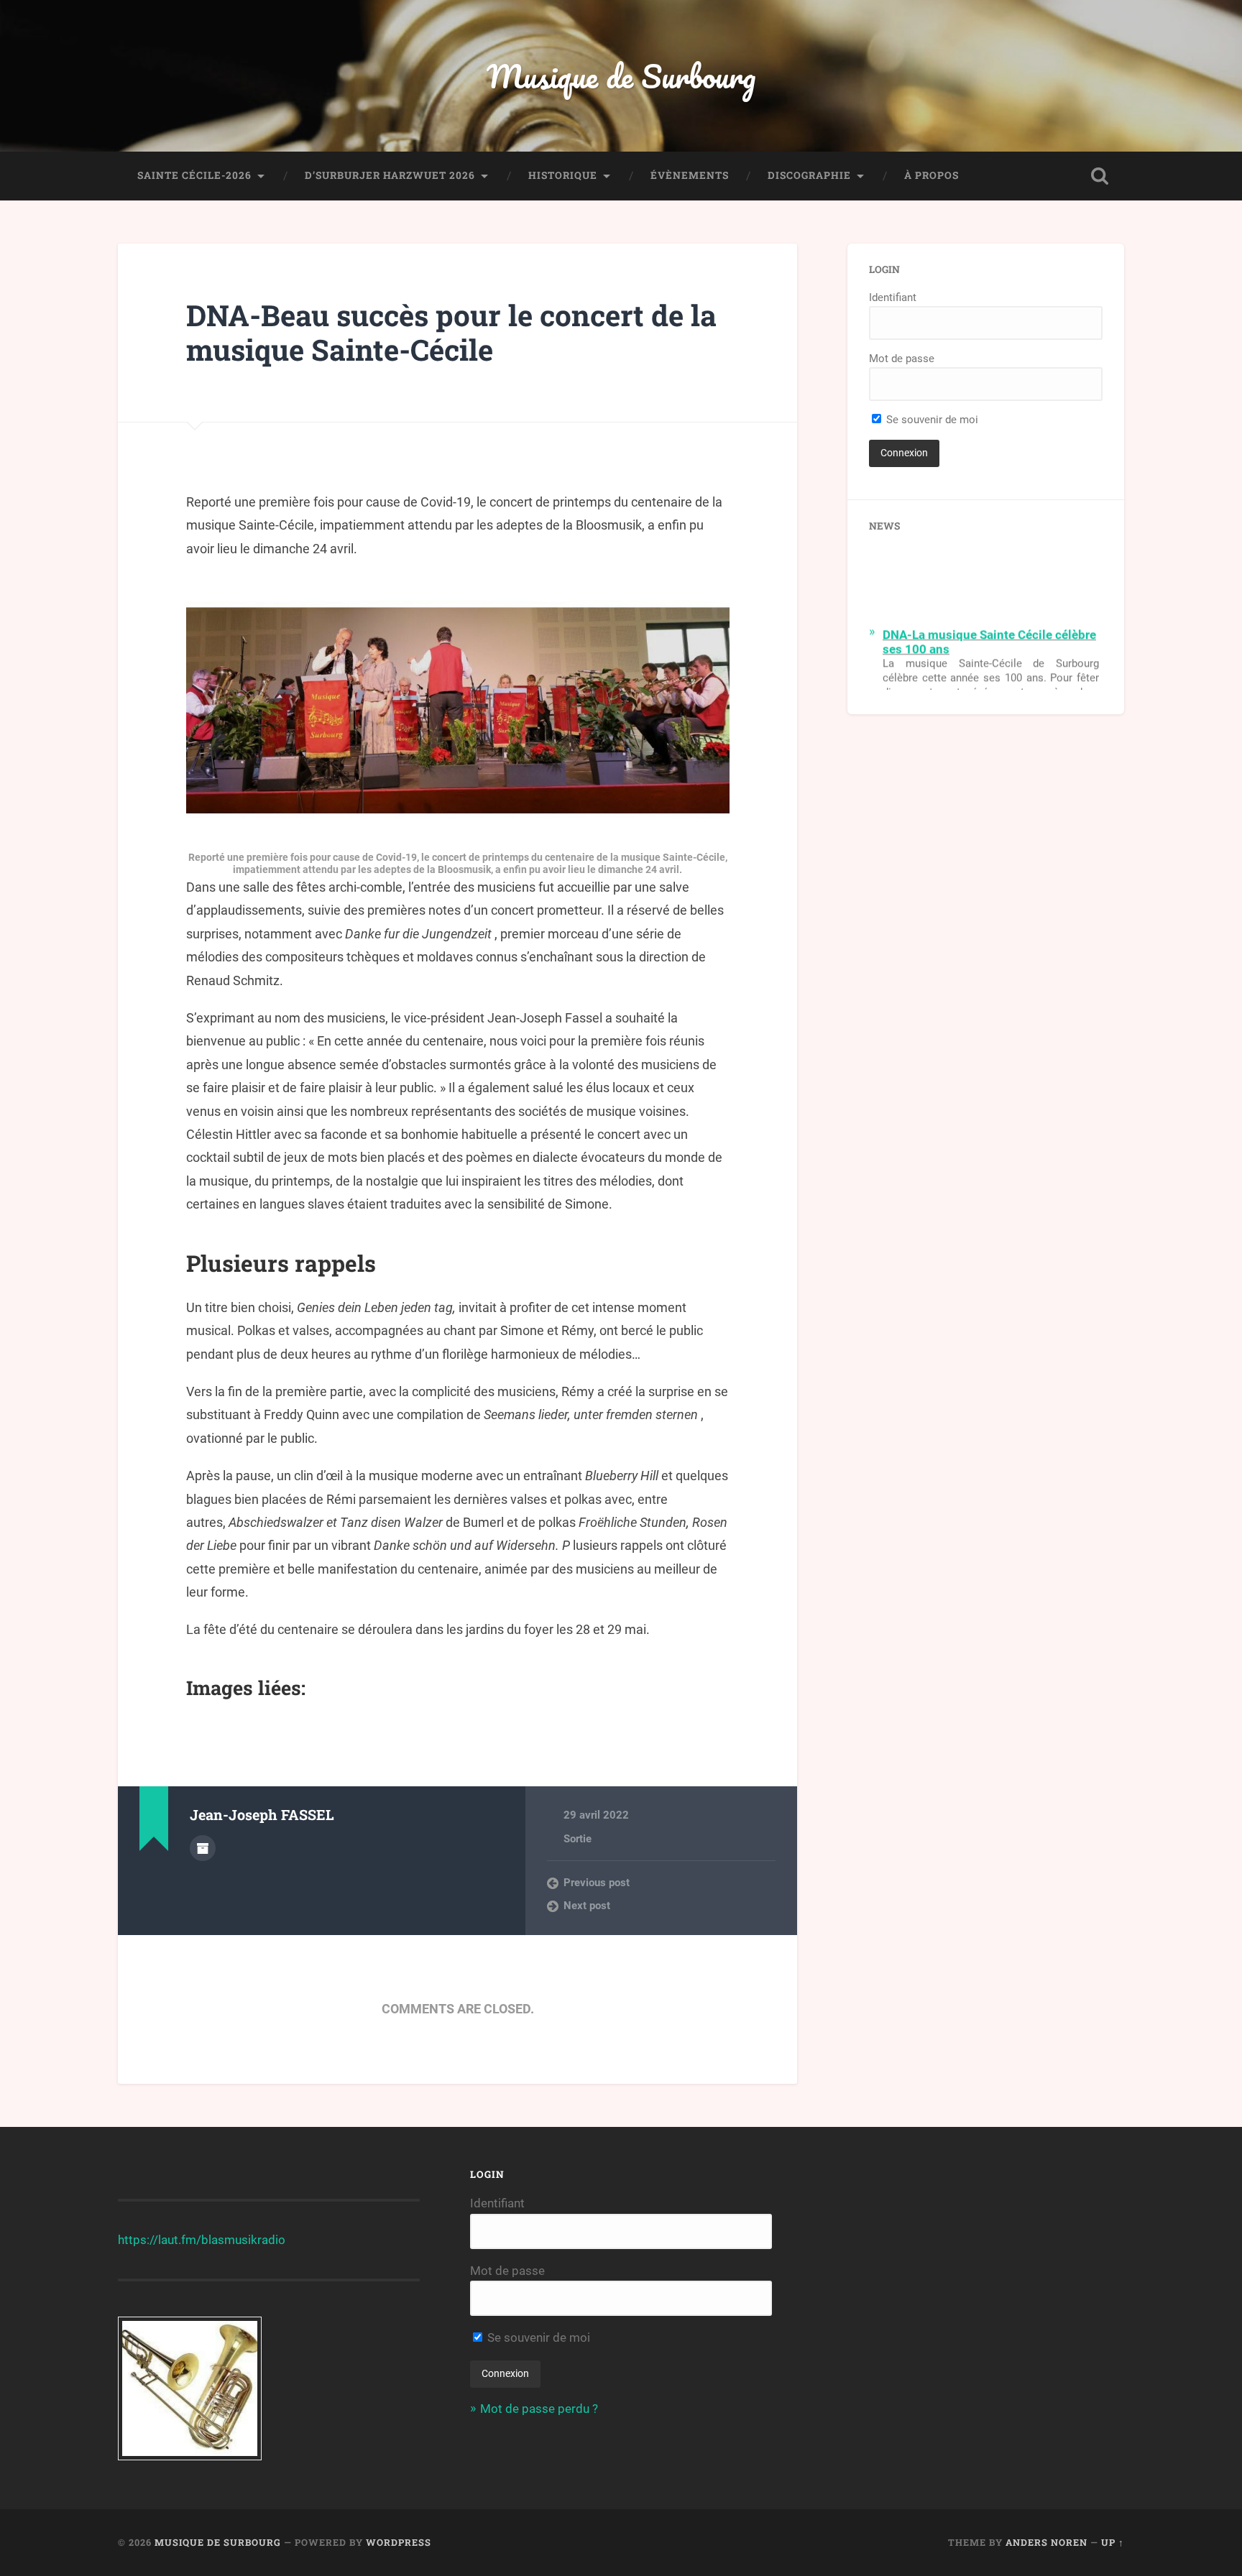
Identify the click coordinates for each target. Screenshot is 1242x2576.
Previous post (597, 1883)
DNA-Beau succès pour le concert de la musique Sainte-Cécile (451, 333)
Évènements (690, 175)
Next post (587, 1906)
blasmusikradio (243, 2240)
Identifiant (893, 297)
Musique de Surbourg (621, 76)
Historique (563, 175)
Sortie (578, 1839)
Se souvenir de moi (931, 420)
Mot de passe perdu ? (539, 2409)
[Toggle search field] (1100, 176)
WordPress (399, 2542)
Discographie (809, 175)
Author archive (203, 1848)
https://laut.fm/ (160, 2240)
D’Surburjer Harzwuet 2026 (390, 175)
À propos (931, 175)
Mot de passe (902, 359)
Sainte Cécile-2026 (194, 175)
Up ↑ (1113, 2542)
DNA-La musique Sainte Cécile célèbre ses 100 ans (989, 629)
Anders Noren (1046, 2542)
